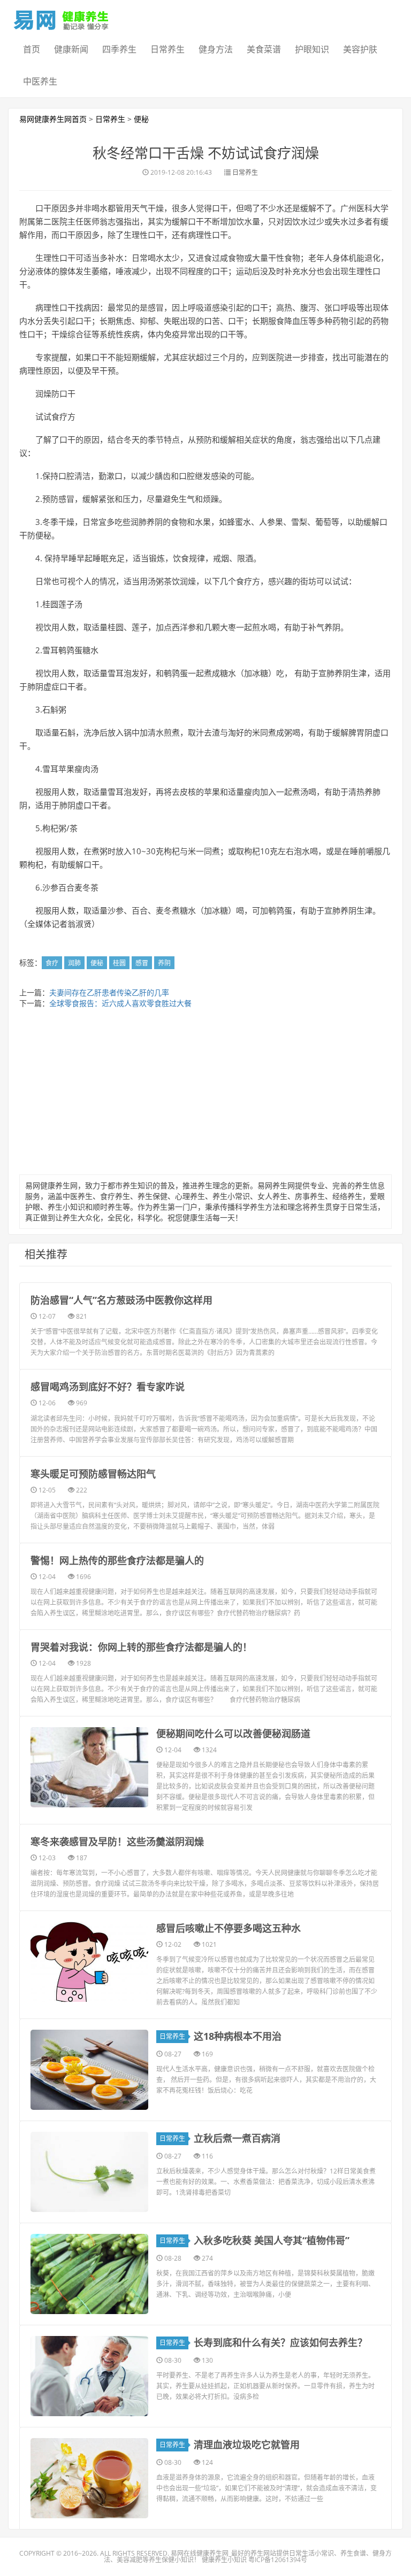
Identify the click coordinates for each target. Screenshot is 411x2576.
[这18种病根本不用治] (89, 2070)
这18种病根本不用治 (238, 2036)
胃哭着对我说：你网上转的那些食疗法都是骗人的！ (141, 1647)
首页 (32, 49)
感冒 (142, 963)
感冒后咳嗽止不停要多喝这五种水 (229, 1928)
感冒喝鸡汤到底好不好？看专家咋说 (108, 1387)
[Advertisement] (205, 1094)
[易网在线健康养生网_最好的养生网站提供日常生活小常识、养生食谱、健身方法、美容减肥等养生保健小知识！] (62, 18)
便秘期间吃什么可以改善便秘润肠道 (233, 1734)
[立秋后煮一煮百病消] (89, 2172)
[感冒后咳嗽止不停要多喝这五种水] (89, 1962)
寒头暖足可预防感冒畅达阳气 (93, 1474)
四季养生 (119, 49)
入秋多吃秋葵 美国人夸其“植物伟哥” (272, 2240)
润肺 (74, 963)
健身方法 (216, 49)
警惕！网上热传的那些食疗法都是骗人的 (117, 1560)
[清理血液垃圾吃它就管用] (89, 2478)
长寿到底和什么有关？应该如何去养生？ (280, 2342)
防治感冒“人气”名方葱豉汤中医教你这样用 (121, 1300)
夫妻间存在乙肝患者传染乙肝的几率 (109, 992)
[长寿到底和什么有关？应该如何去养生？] (89, 2376)
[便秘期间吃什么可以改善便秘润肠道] (89, 1767)
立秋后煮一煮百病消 (237, 2138)
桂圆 (119, 963)
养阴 (164, 963)
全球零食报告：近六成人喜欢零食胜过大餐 (120, 1003)
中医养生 (40, 81)
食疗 (52, 963)
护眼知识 (312, 49)
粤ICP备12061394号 (278, 2560)
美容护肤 (360, 49)
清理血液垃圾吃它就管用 (247, 2445)
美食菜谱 (264, 49)
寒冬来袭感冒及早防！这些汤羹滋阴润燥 (117, 1842)
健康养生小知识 (224, 2560)
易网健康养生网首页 (53, 119)
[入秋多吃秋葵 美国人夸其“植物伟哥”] (89, 2274)
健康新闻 (71, 49)
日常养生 (168, 49)
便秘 (141, 119)
